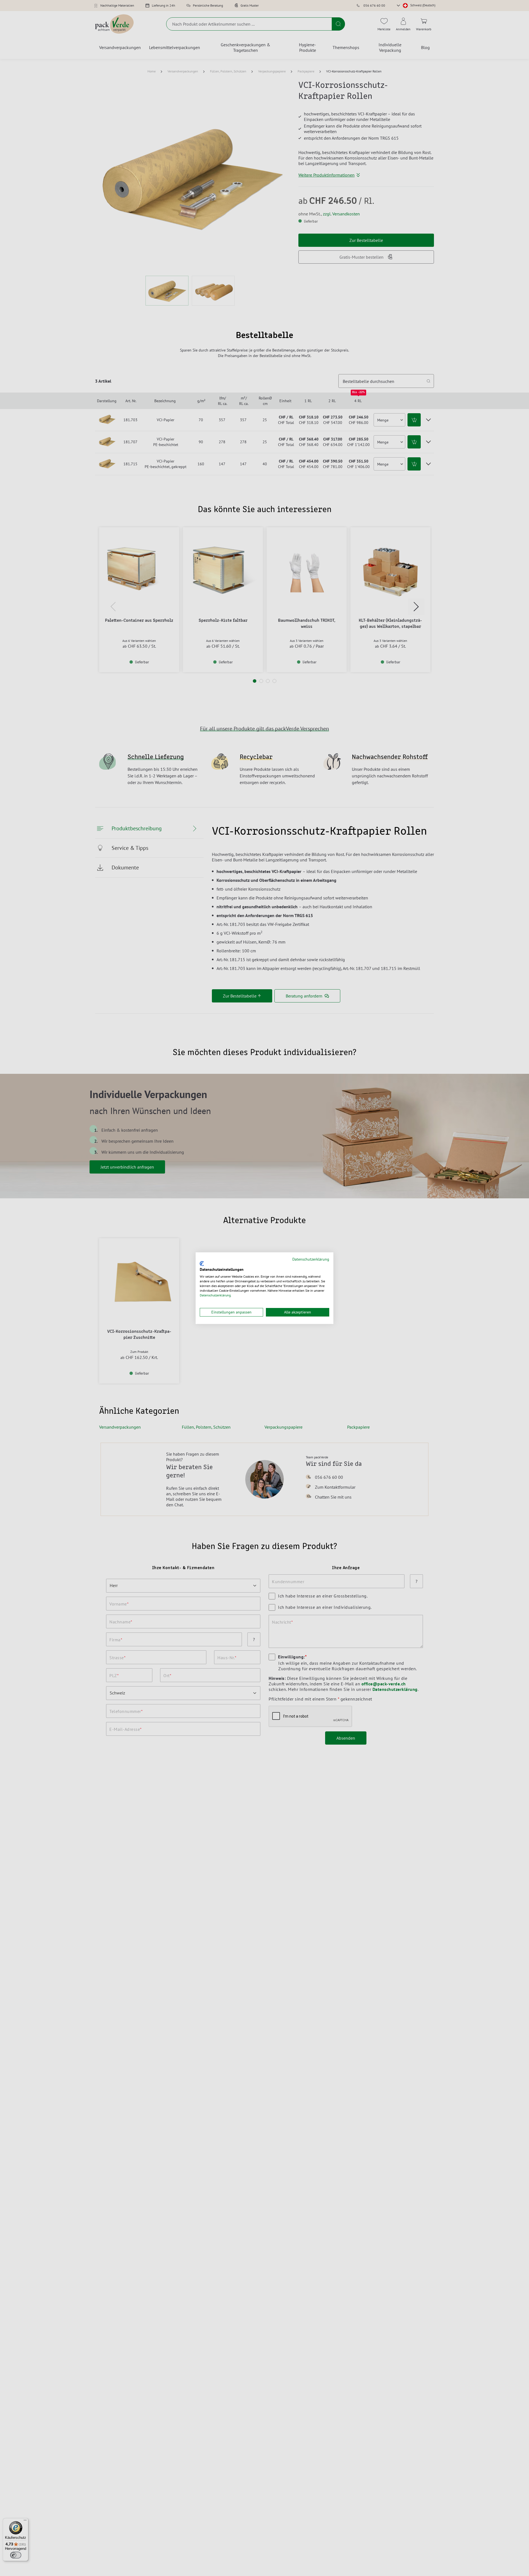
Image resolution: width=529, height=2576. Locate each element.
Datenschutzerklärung (311, 1259)
